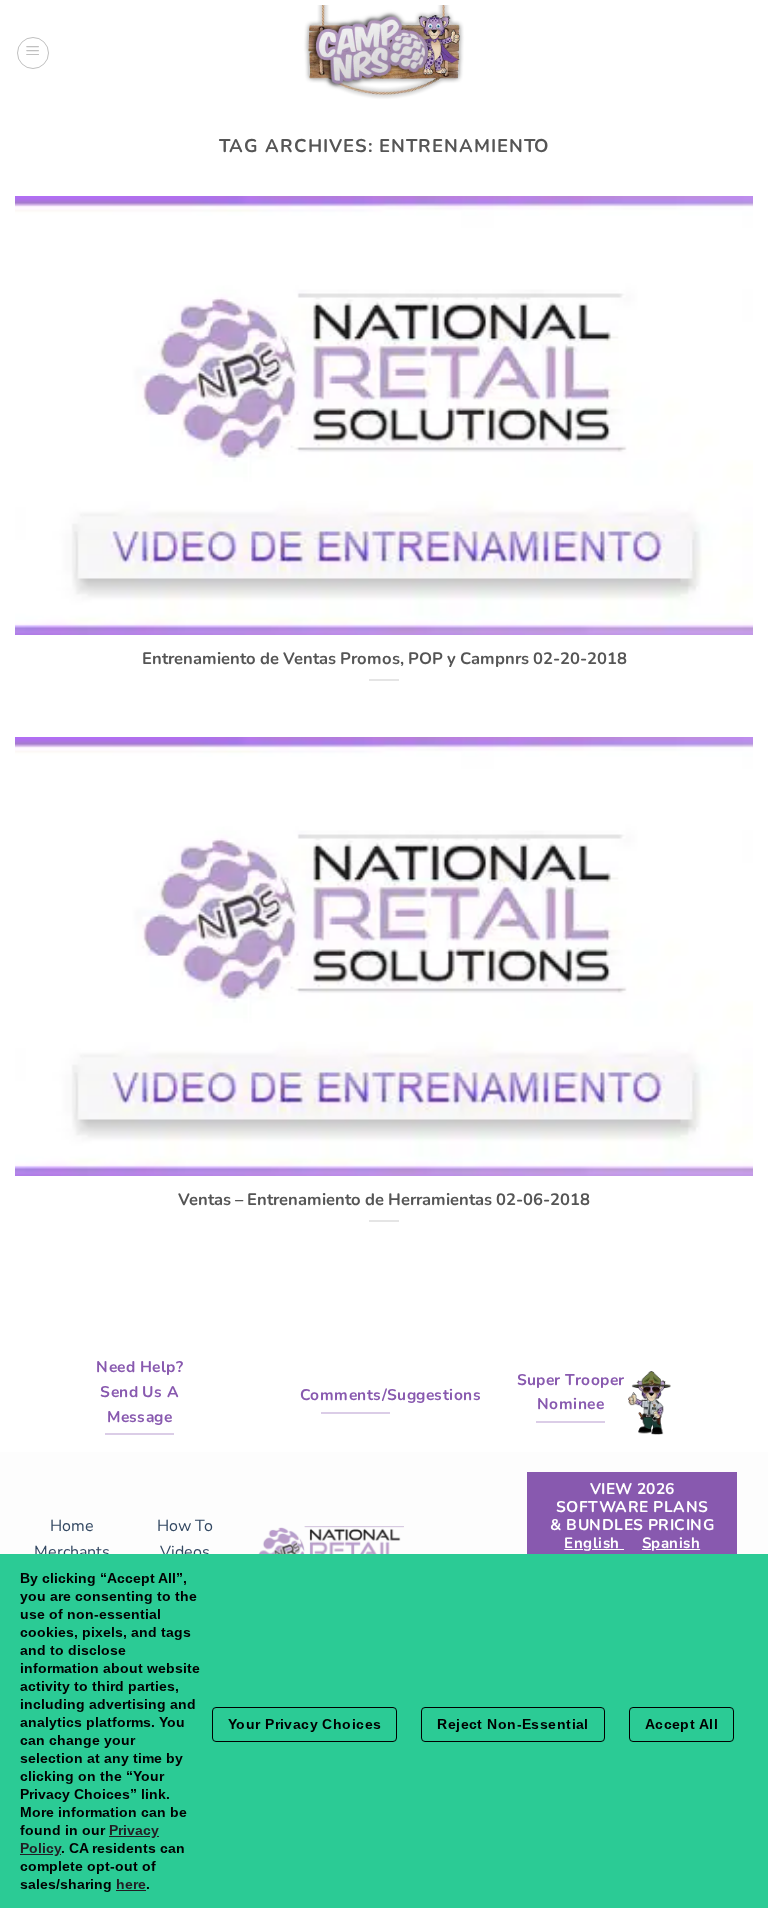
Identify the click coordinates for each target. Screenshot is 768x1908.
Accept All (681, 1724)
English (594, 1543)
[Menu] (33, 53)
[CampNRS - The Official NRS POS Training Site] (384, 55)
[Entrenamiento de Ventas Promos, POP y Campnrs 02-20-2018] (384, 623)
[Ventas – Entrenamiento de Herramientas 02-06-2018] (384, 1164)
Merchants (72, 1552)
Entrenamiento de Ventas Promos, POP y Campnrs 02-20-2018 (384, 659)
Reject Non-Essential (512, 1724)
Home (72, 1526)
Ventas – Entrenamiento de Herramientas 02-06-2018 (384, 1200)
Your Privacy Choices (304, 1724)
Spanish (671, 1543)
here (131, 1884)
